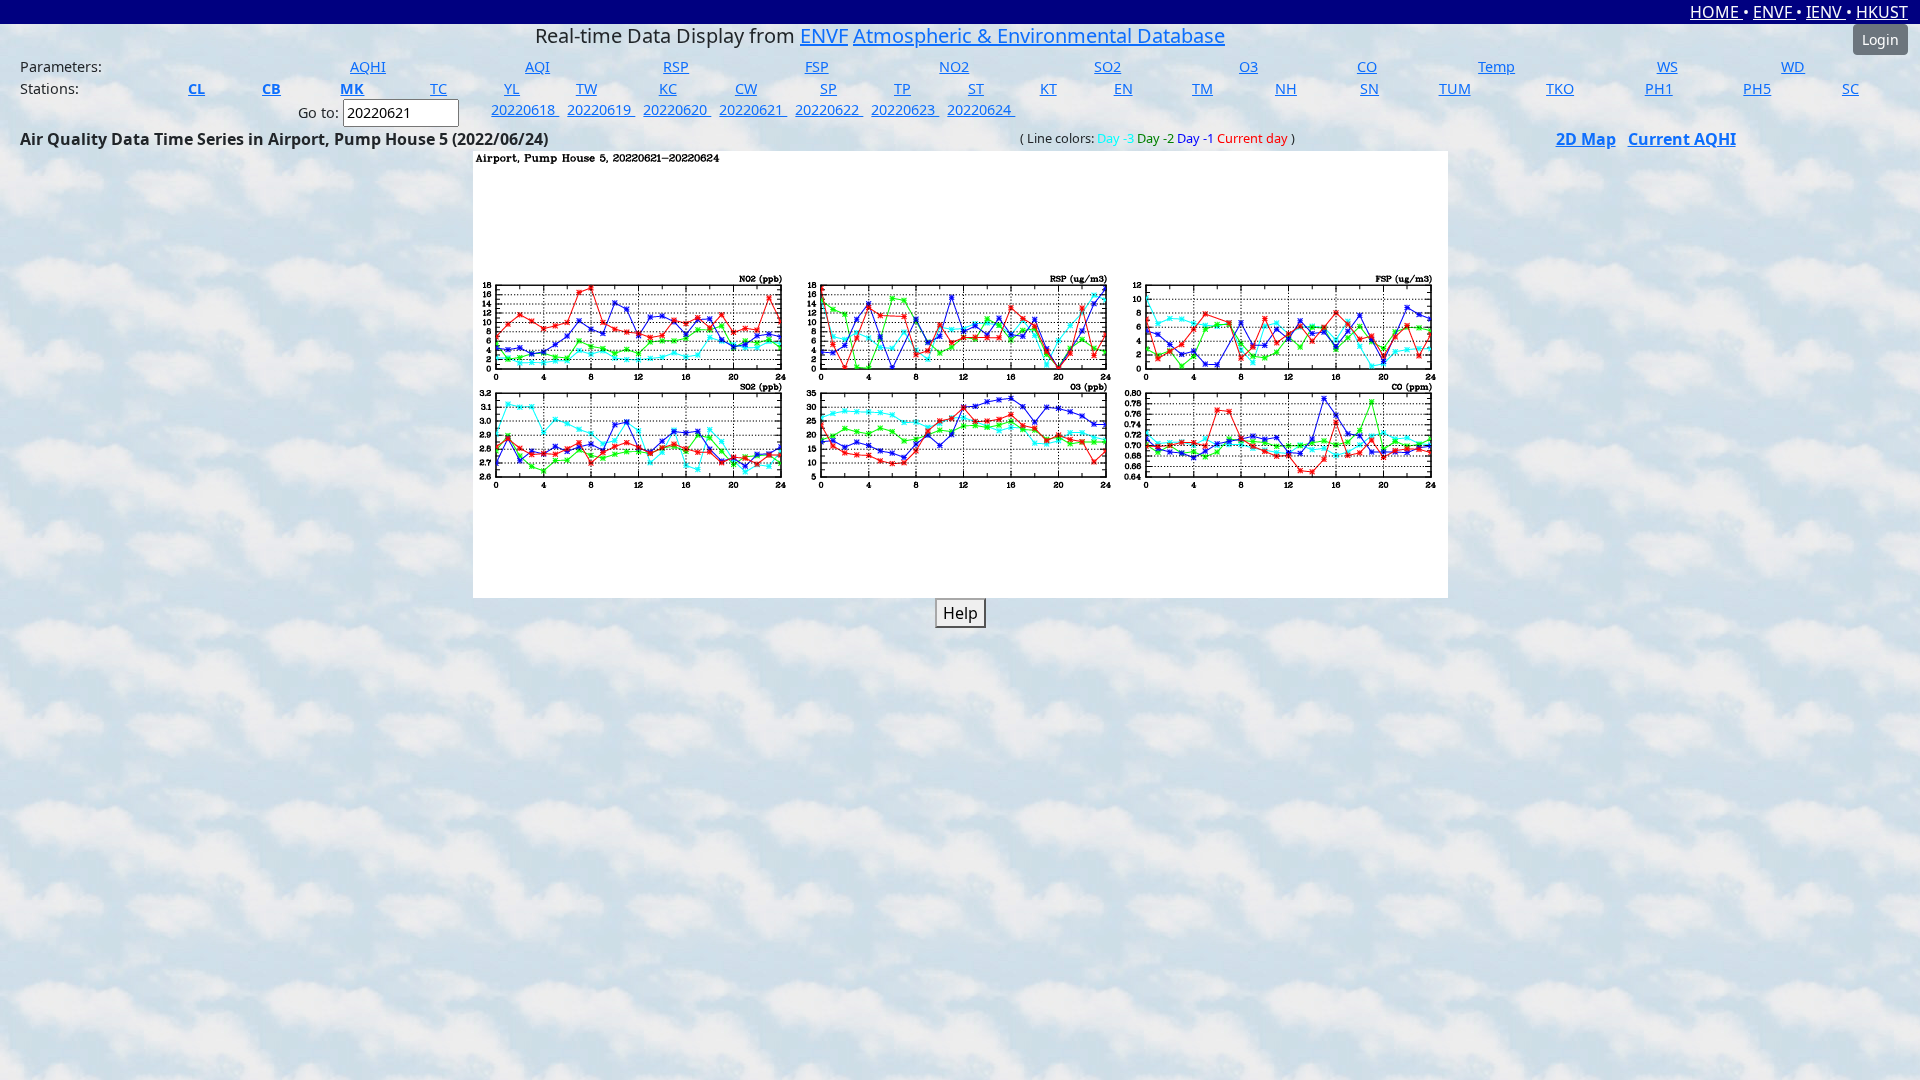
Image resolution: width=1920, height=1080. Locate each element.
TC (438, 88)
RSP (676, 66)
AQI (537, 66)
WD (1793, 66)
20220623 (905, 109)
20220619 (601, 109)
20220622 (829, 109)
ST (976, 88)
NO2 (954, 66)
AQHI (368, 66)
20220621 (753, 109)
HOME (1716, 12)
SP (828, 88)
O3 (1248, 66)
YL (512, 88)
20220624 (981, 109)
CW (746, 88)
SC (1850, 88)
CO (1367, 66)
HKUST (1882, 12)
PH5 (1757, 88)
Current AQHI (1682, 139)
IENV (1826, 12)
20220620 (677, 109)
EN (1123, 88)
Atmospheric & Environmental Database (1039, 35)
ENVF (1774, 12)
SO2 (1107, 66)
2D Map (1586, 139)
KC (668, 88)
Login (1880, 39)
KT (1048, 88)
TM (1202, 88)
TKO (1560, 88)
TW (586, 88)
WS (1667, 66)
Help (960, 613)
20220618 (525, 109)
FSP (817, 66)
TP (902, 88)
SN (1369, 88)
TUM (1455, 88)
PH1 (1659, 88)
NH (1286, 88)
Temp (1496, 66)
